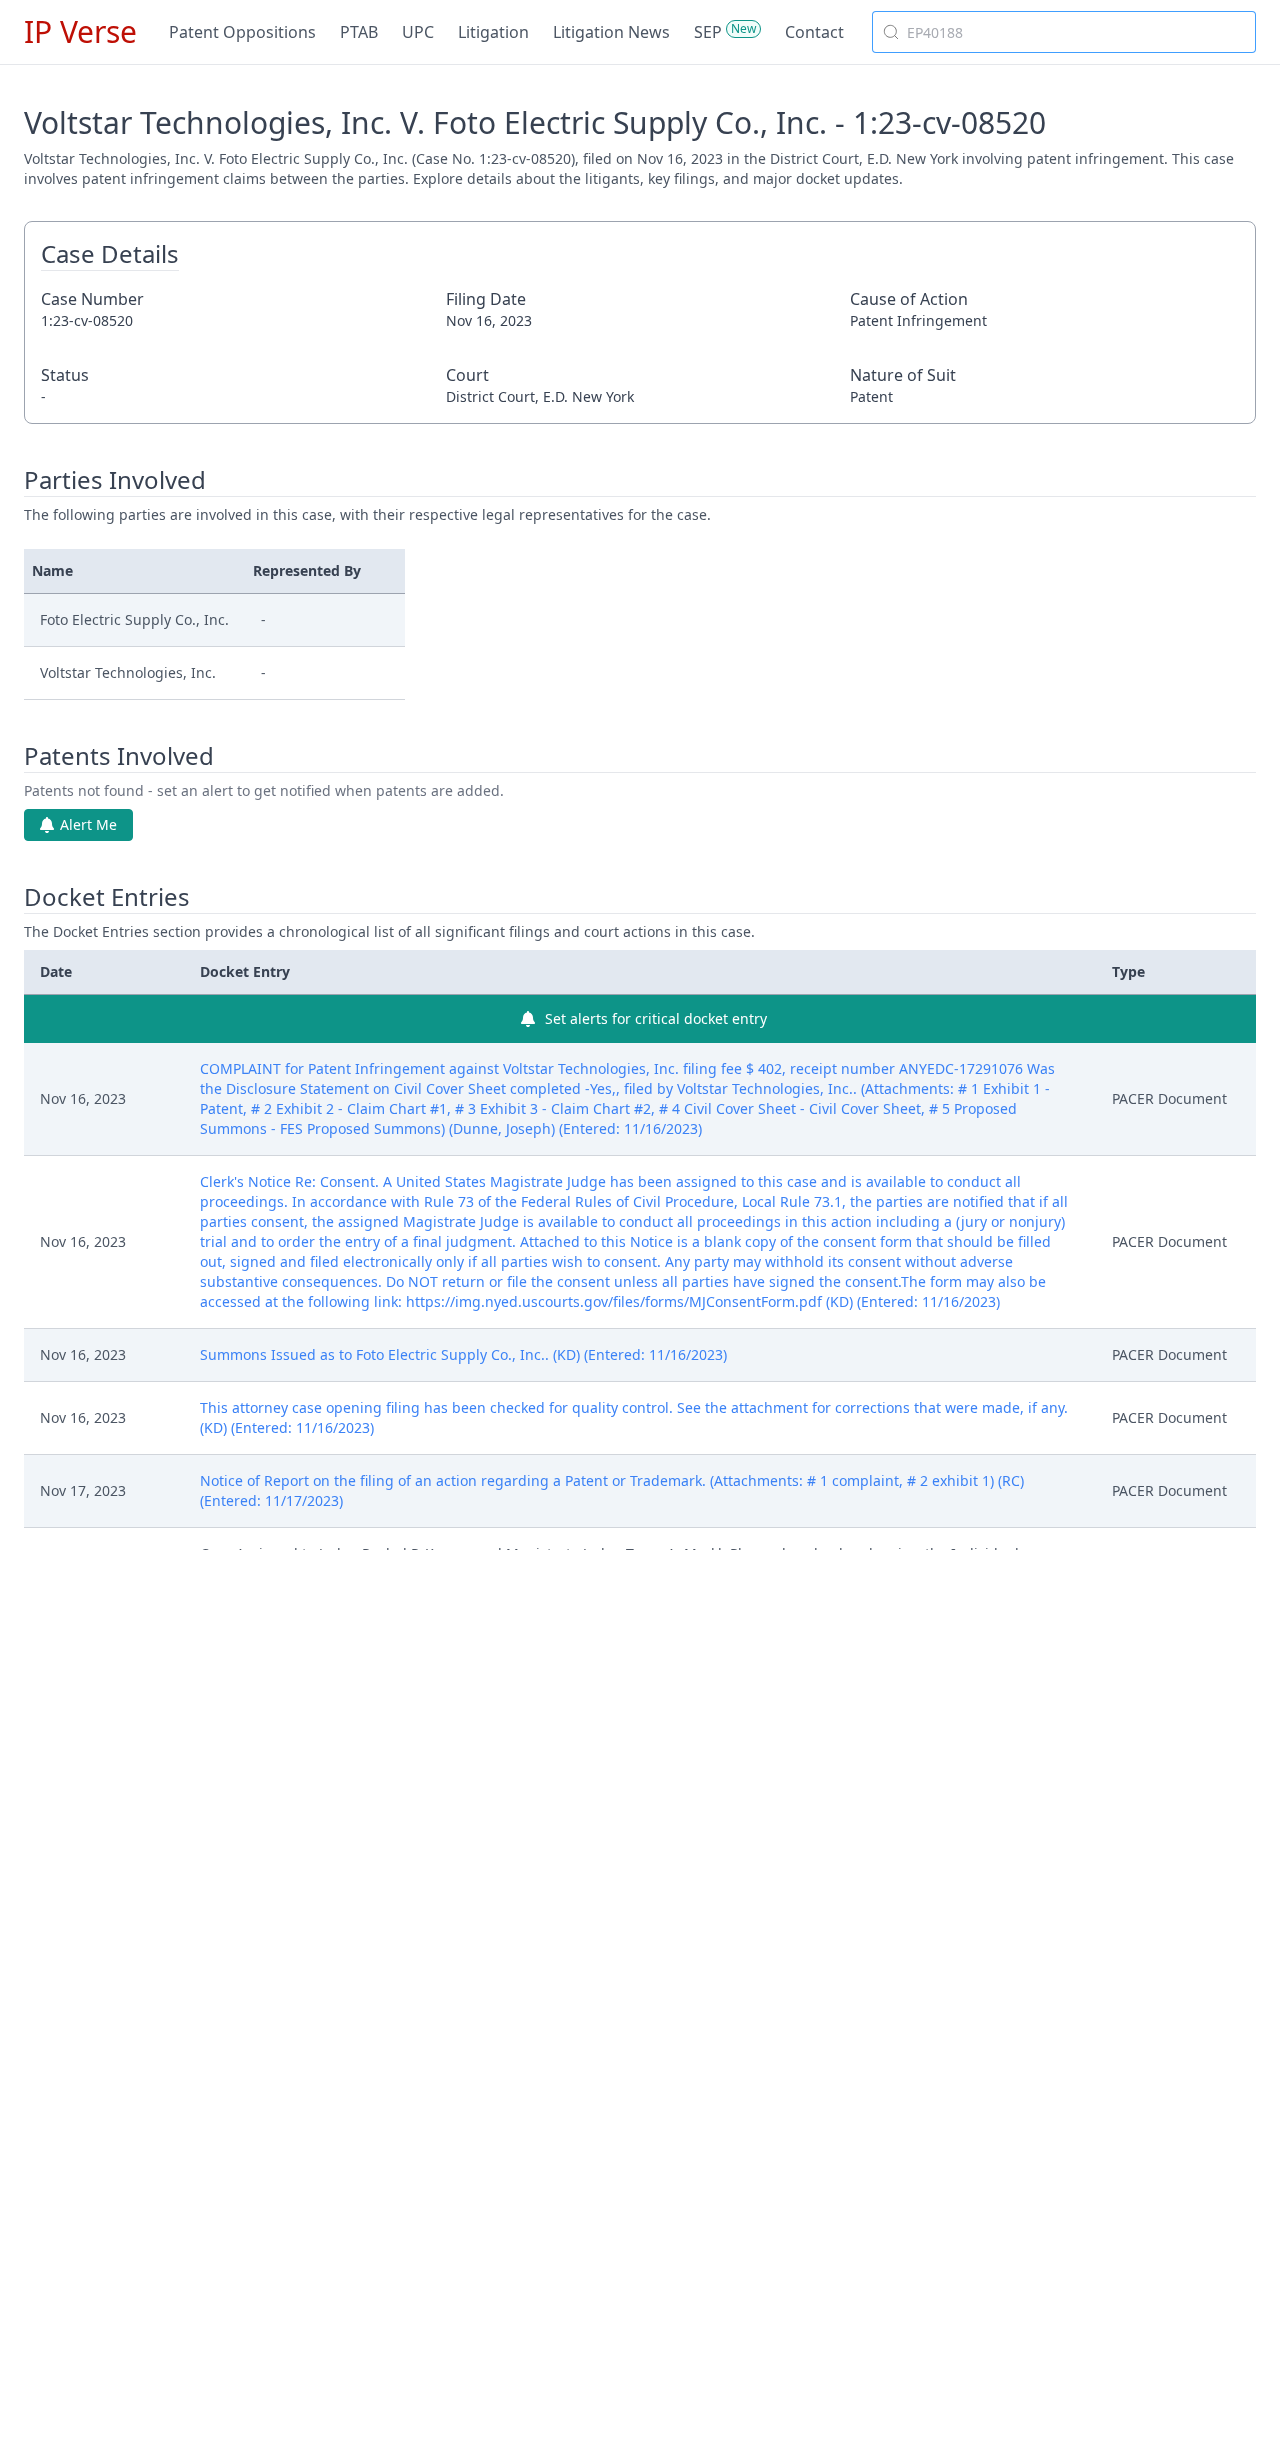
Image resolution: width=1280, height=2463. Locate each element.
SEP (708, 32)
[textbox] (1076, 32)
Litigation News (611, 32)
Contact (814, 32)
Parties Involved (115, 480)
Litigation (493, 32)
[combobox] (1064, 32)
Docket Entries (107, 897)
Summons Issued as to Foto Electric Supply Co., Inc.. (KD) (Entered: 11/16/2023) (463, 1354)
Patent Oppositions (242, 32)
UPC (418, 32)
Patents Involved (119, 756)
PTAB (359, 32)
